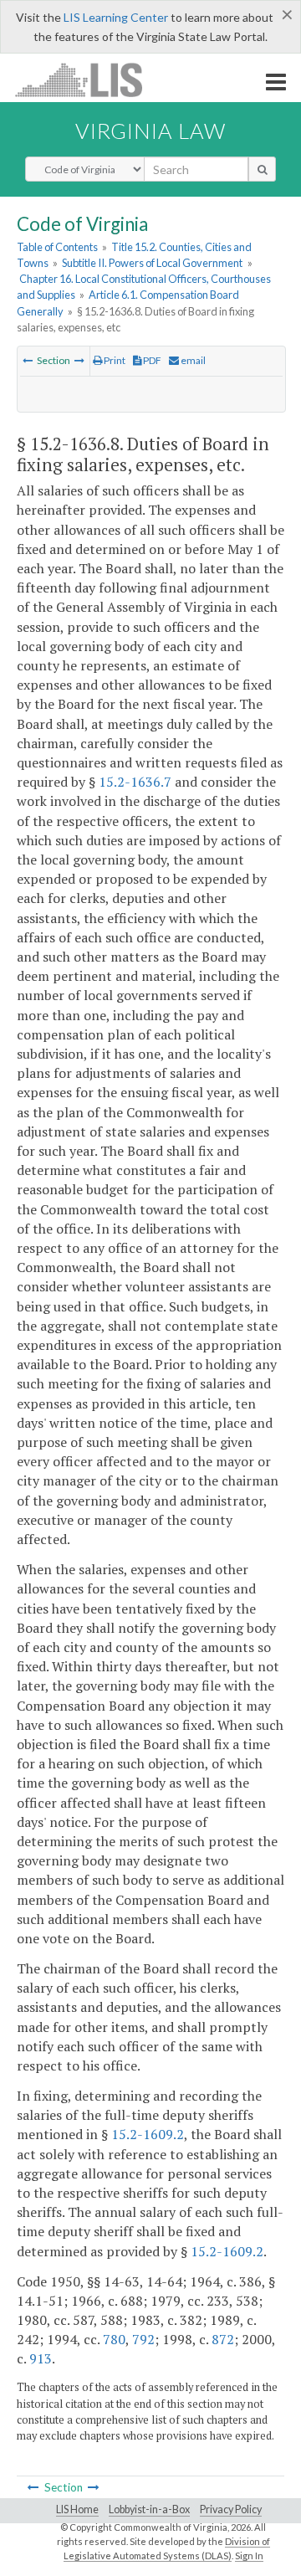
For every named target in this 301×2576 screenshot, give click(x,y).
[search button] (262, 169)
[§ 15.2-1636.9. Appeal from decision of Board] (79, 360)
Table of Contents (57, 247)
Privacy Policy (231, 2509)
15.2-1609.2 (148, 2134)
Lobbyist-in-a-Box (149, 2509)
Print (114, 360)
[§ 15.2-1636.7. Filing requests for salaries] (28, 360)
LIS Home (77, 2509)
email (192, 360)
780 (114, 2339)
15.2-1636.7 (135, 782)
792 (143, 2339)
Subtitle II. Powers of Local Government (152, 263)
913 (41, 2358)
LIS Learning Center (116, 17)
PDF (151, 360)
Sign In (249, 2555)
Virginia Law (150, 131)
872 (223, 2339)
